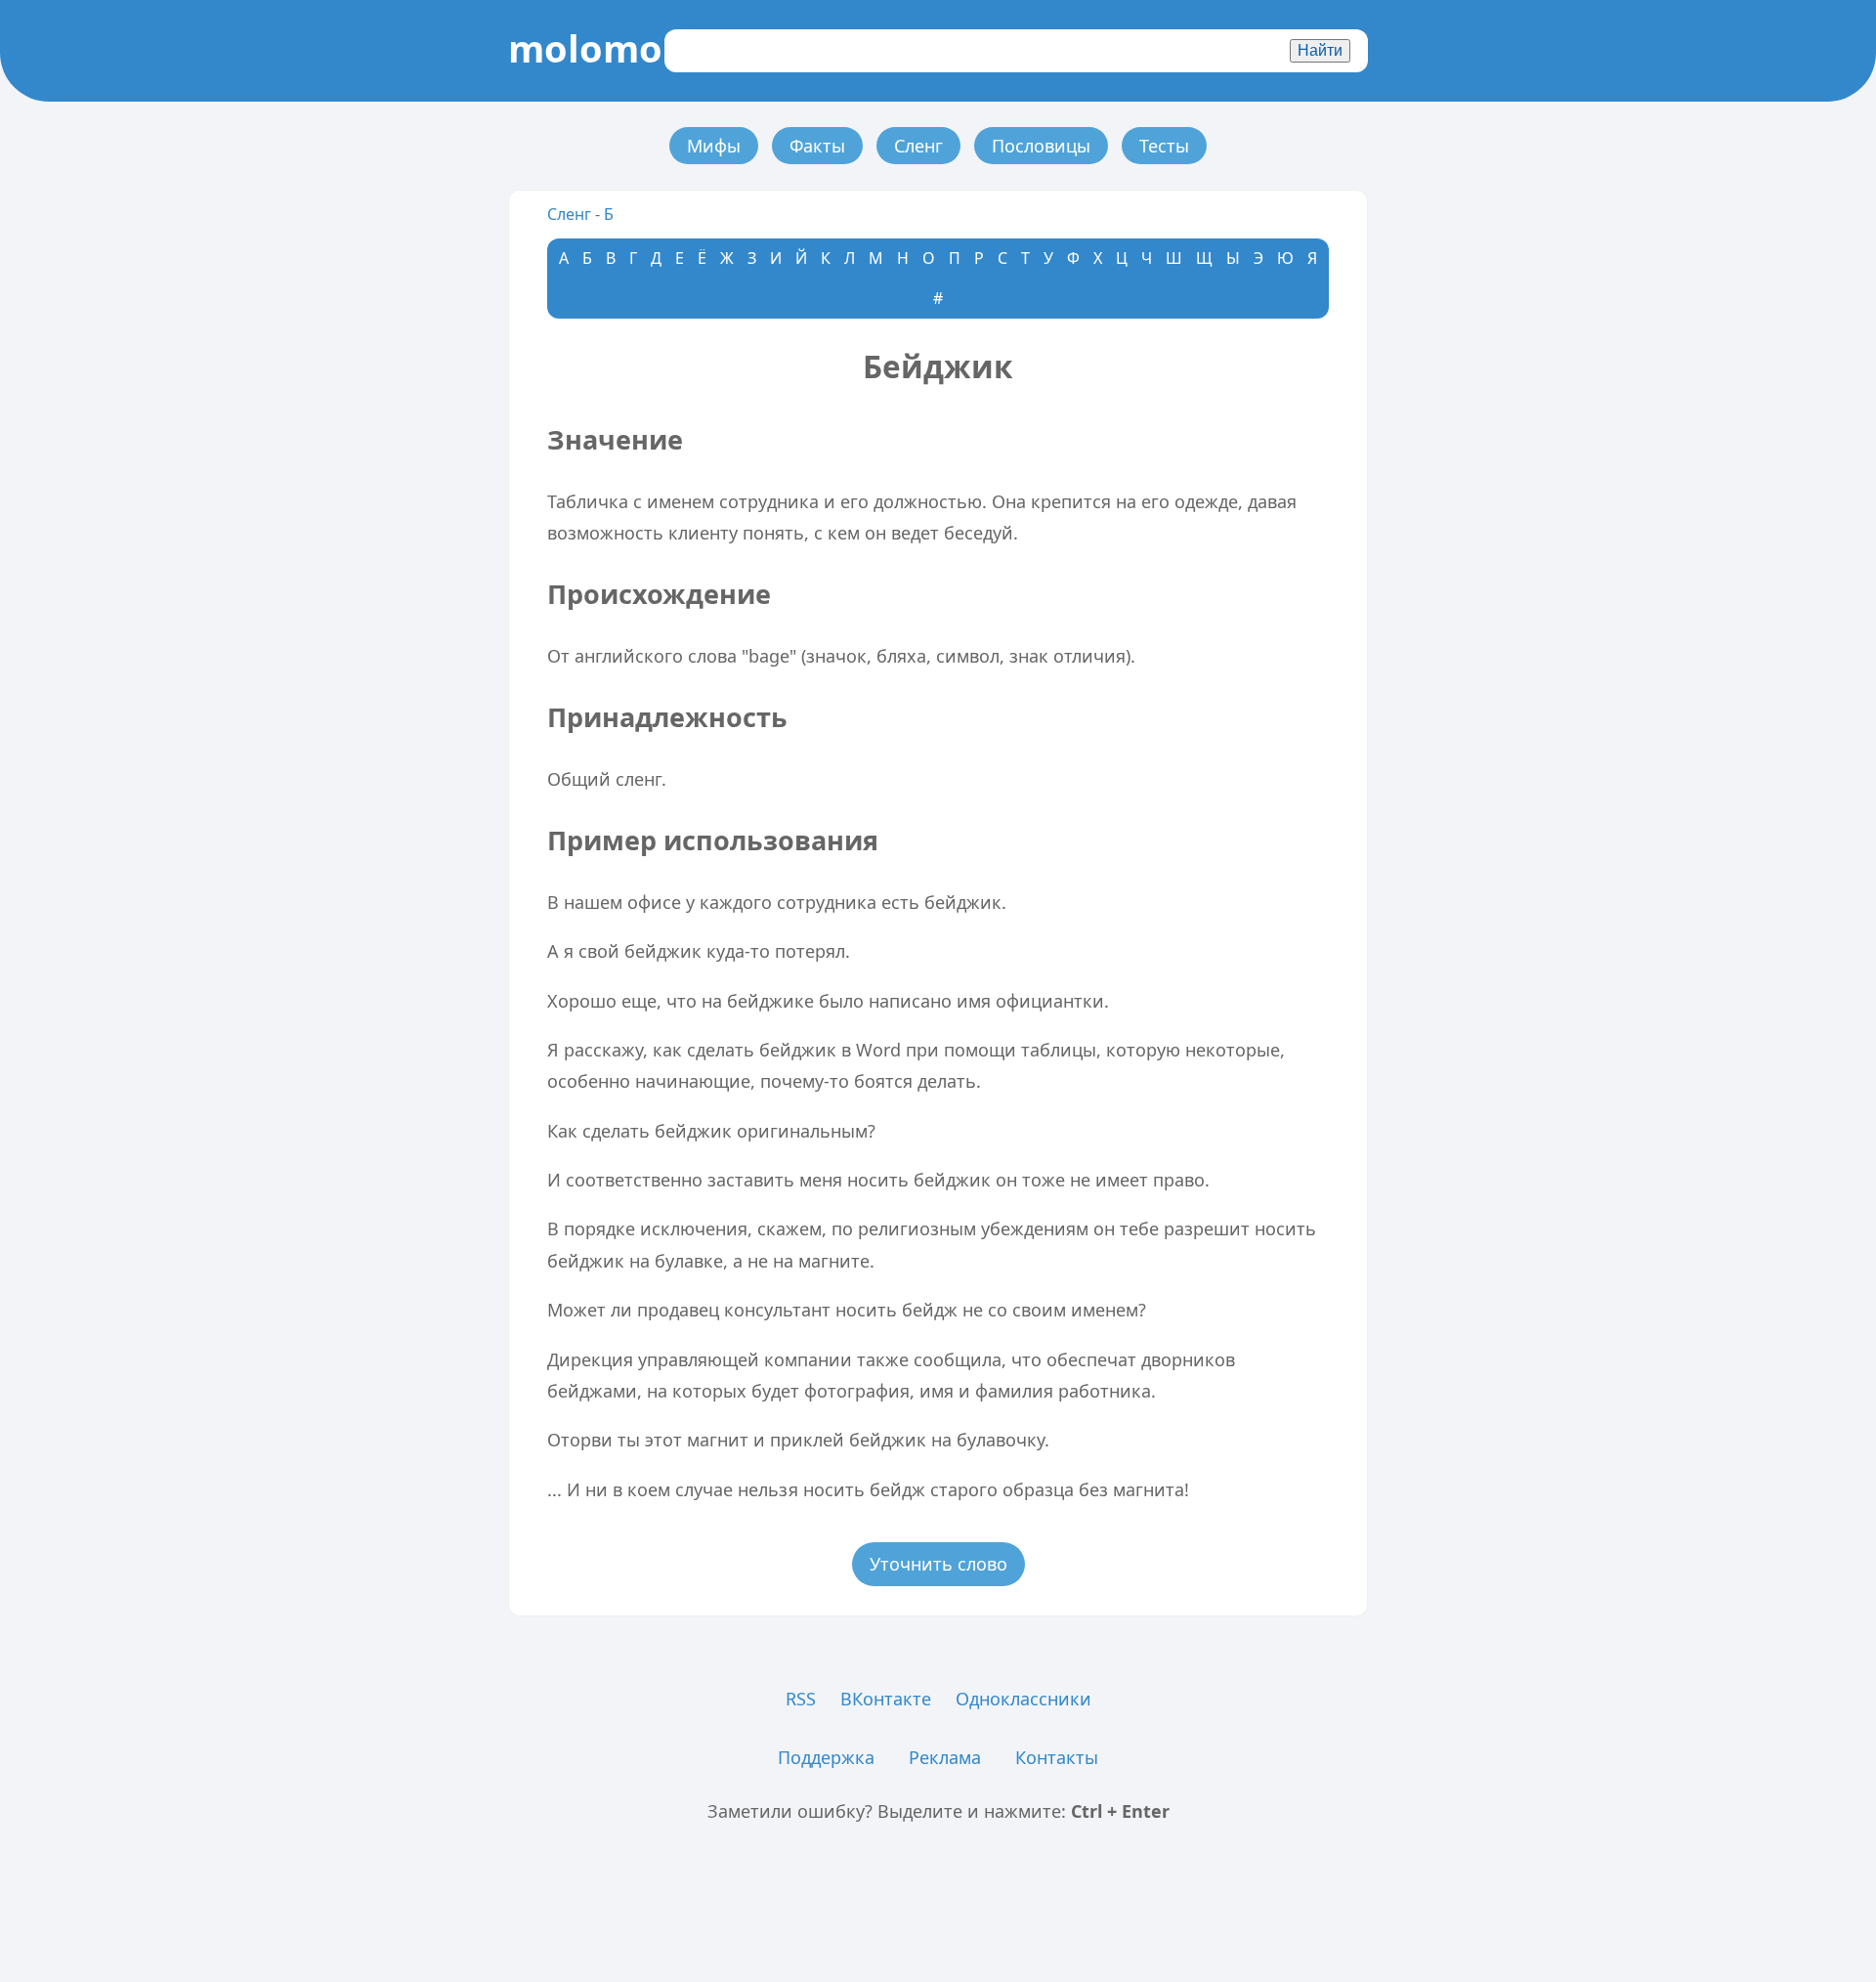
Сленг (918, 146)
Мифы (714, 146)
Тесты (1164, 146)
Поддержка (826, 1757)
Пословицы (1041, 146)
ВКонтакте (886, 1699)
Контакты (1057, 1757)
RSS (801, 1699)
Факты (817, 146)
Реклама (945, 1757)
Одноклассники (1023, 1699)
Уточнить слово (938, 1564)
